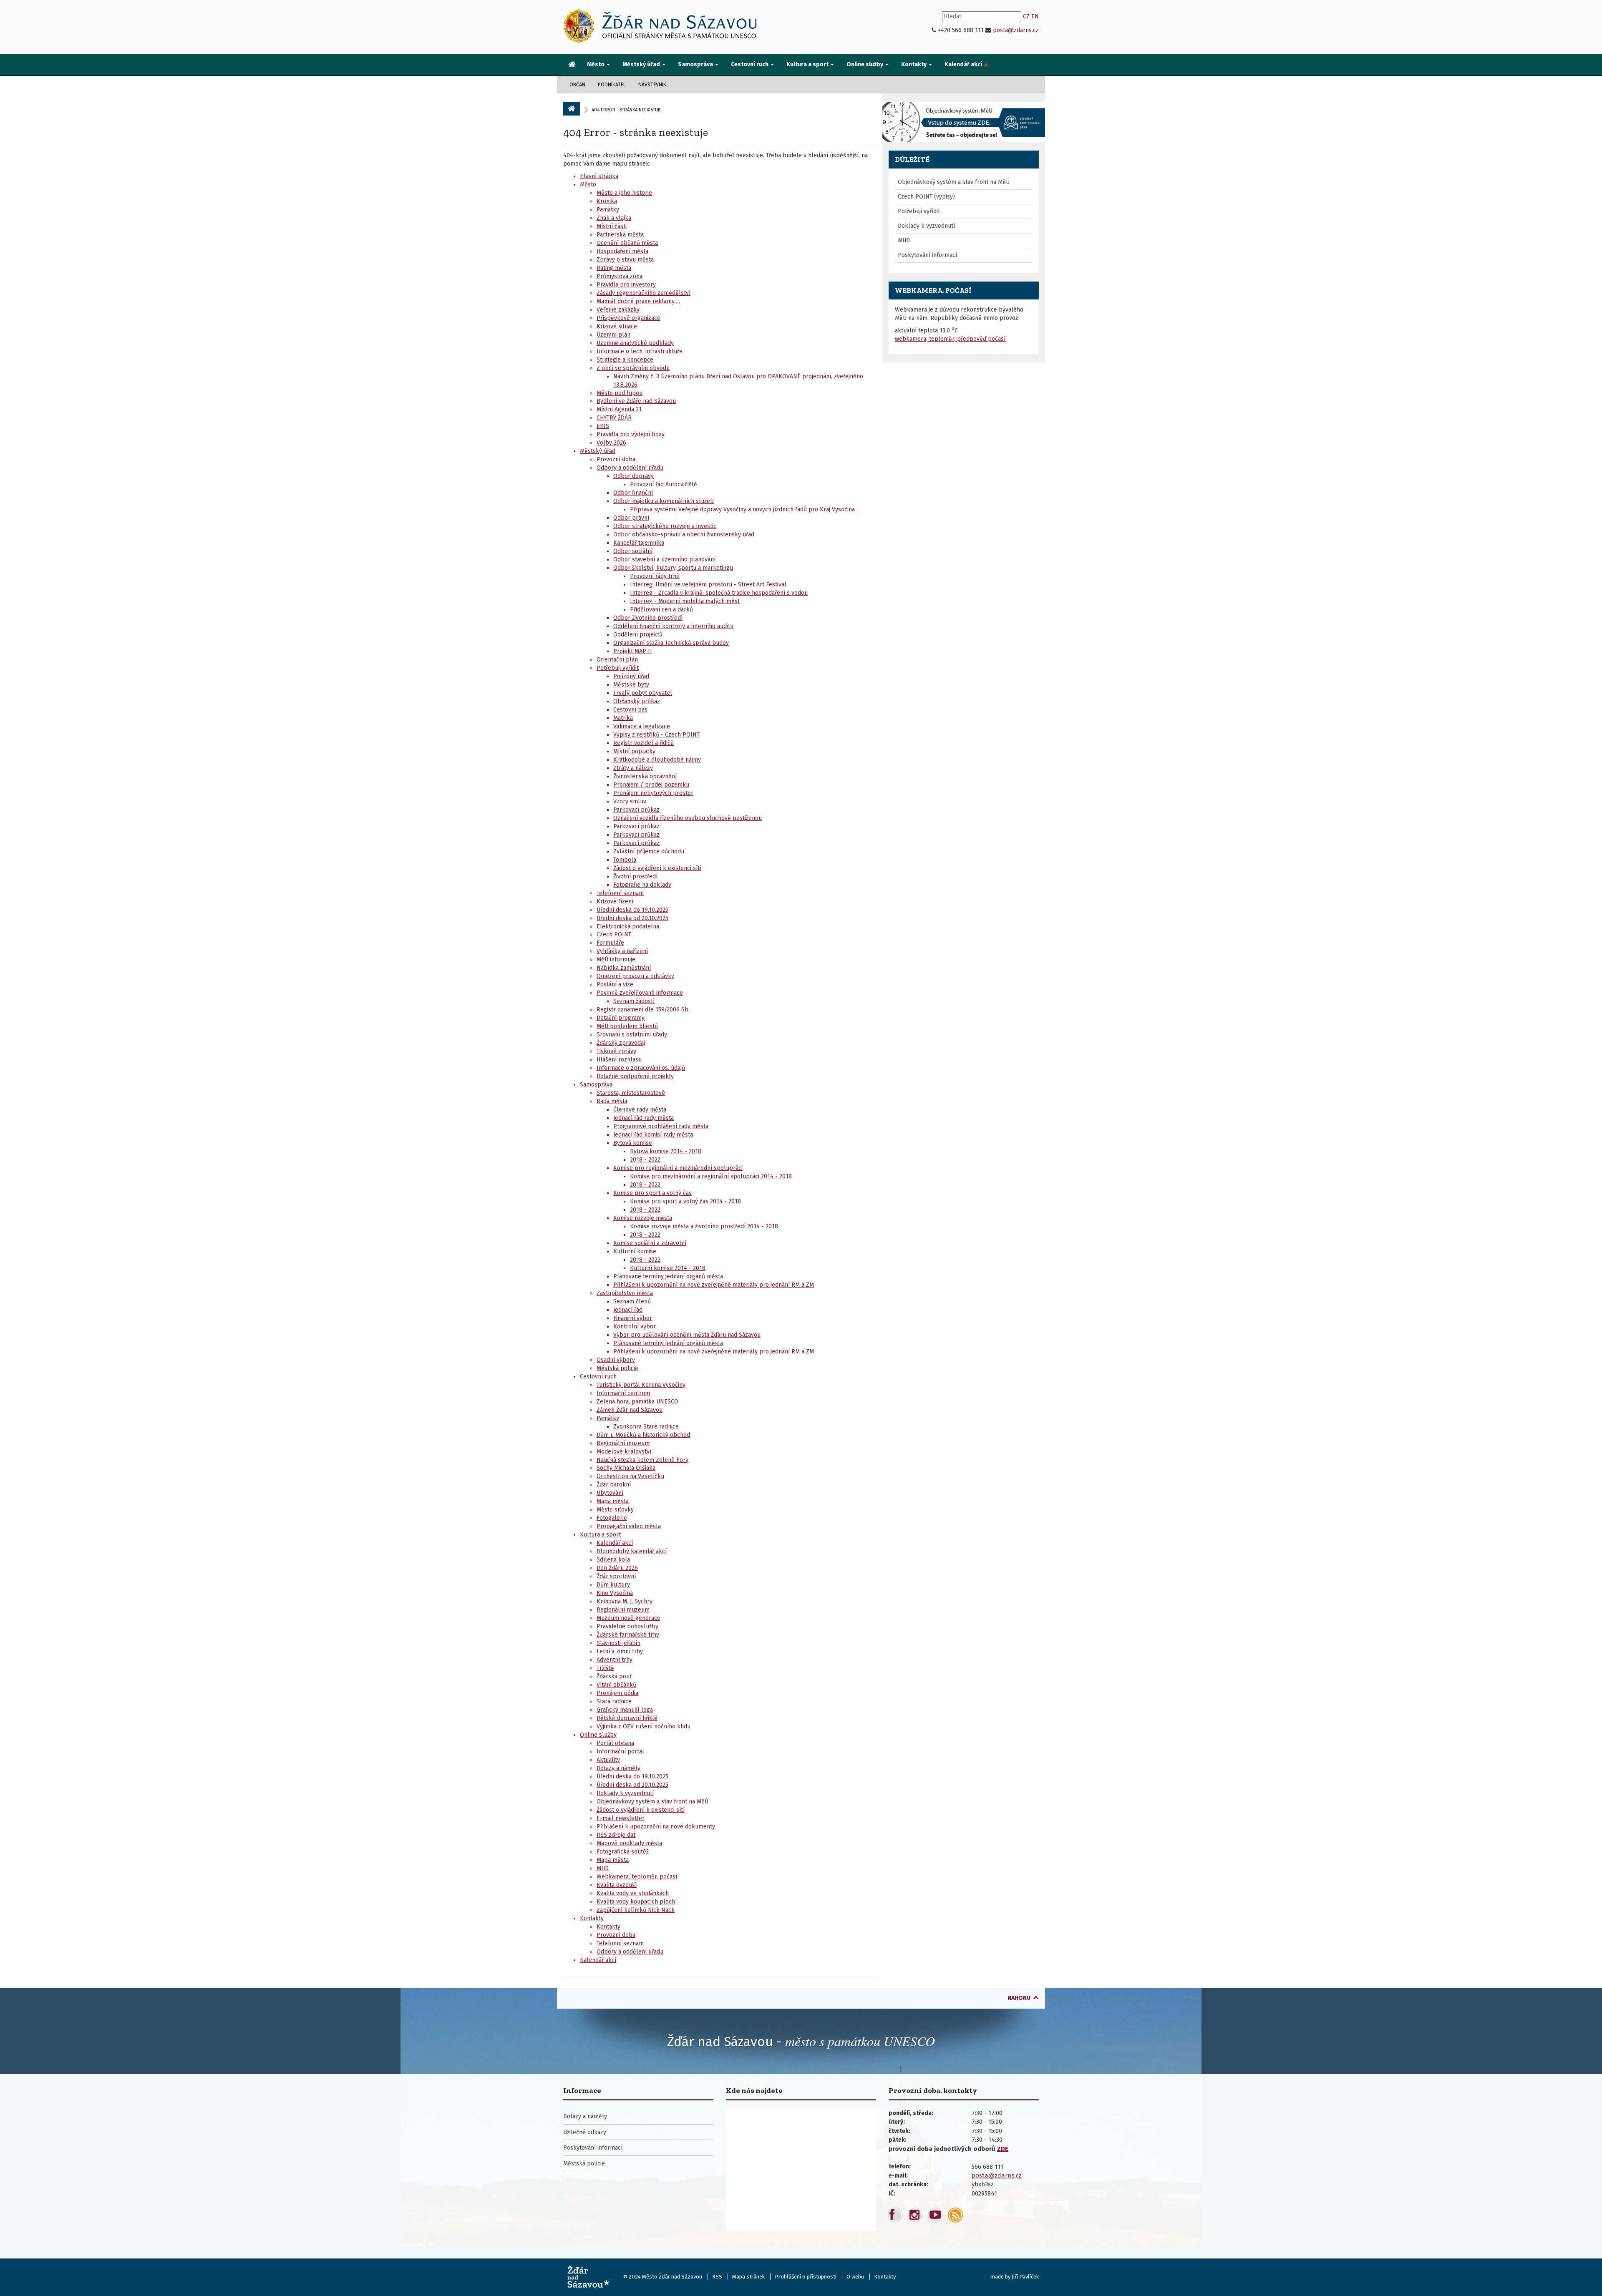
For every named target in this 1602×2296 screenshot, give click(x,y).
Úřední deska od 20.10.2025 (632, 918)
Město (588, 185)
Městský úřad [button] (642, 64)
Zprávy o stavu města (625, 260)
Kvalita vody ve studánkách (633, 1893)
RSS (717, 2277)
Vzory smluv (630, 801)
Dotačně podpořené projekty (635, 1076)
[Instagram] (915, 2215)
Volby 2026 (611, 443)
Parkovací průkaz (636, 810)
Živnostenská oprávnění (645, 776)
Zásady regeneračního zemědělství (644, 293)
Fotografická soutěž (623, 1852)
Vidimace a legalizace (642, 726)
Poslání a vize (615, 985)
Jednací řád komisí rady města (653, 1135)
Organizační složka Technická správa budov (671, 643)
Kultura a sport (600, 1535)
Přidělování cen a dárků (661, 610)
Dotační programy (621, 1018)
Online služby (598, 1735)
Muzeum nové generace (628, 1618)
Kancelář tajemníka (639, 543)
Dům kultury (613, 1585)
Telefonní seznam (620, 893)
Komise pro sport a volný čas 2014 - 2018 (685, 1201)
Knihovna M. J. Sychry (625, 1601)
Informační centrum (623, 1393)
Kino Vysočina (615, 1593)
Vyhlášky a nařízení (622, 951)
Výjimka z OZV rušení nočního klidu (644, 1726)
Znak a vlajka (614, 218)
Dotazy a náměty (618, 1768)
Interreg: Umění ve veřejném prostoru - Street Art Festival (708, 585)
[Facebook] (895, 2215)
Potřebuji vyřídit (618, 668)
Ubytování (610, 1493)
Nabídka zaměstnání (624, 968)
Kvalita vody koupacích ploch (636, 1902)
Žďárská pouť (614, 1676)
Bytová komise (633, 1143)
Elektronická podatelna (628, 927)
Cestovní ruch (598, 1377)
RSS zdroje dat (616, 1835)
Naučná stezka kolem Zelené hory (642, 1460)
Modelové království (624, 1452)
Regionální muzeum (623, 1443)
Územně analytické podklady (635, 343)
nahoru (1019, 1998)
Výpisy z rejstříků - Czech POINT (656, 735)
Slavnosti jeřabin (618, 1643)
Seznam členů (632, 1301)
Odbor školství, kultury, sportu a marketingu (673, 568)
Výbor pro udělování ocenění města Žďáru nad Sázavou (687, 1335)
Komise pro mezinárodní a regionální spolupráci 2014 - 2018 (711, 1176)
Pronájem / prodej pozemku (651, 785)
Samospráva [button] (696, 64)
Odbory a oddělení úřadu (630, 468)
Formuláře (610, 943)
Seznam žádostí (634, 1001)
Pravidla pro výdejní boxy (631, 434)
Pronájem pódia (617, 1693)
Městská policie (617, 1368)
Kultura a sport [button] (808, 64)
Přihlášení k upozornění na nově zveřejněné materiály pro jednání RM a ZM (714, 1285)
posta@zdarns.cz (1016, 30)
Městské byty (631, 685)
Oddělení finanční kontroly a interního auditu (673, 626)
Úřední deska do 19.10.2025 (632, 910)
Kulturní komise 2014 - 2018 (668, 1268)
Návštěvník (652, 85)
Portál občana (615, 1743)
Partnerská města (620, 235)
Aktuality (608, 1760)
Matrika (623, 718)
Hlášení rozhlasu (619, 1060)
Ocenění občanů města (627, 243)
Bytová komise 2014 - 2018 (666, 1151)
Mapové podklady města (629, 1843)
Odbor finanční (633, 493)
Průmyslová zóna (620, 276)
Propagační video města (629, 1526)
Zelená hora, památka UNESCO (637, 1402)
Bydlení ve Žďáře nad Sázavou (636, 401)
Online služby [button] (865, 64)
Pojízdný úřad (631, 676)
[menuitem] (572, 65)
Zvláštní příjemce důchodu (649, 851)
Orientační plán (617, 660)
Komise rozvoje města (643, 1218)
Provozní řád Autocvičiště (664, 484)
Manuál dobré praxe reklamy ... (638, 301)
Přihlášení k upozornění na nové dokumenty (656, 1827)
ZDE (1003, 2149)
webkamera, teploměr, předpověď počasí (950, 339)
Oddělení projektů (638, 635)
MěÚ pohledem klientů (627, 1026)
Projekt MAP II (633, 651)
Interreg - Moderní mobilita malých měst (685, 601)
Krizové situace (617, 326)
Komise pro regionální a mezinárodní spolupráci (678, 1168)
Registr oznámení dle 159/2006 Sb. (643, 1010)
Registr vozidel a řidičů (644, 743)
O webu (855, 2277)
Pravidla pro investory (626, 285)
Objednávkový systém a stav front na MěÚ (652, 1802)
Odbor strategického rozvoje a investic (665, 526)
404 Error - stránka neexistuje (636, 132)
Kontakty (592, 1918)
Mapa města (613, 1501)
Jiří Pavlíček (1025, 2277)
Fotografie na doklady (642, 885)
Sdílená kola (613, 1560)
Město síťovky (615, 1510)
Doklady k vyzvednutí (625, 1793)
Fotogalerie (612, 1518)
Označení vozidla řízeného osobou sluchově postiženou (688, 818)
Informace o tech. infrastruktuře (640, 351)
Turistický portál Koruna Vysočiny (641, 1385)
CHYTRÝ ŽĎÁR (614, 418)
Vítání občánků (616, 1685)
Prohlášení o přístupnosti (806, 2277)
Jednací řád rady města (644, 1118)
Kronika (607, 201)
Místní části (612, 226)
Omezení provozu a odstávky (635, 976)
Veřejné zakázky (618, 310)
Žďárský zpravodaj (621, 1043)
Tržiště (605, 1668)
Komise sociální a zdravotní (650, 1243)
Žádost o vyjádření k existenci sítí (657, 868)
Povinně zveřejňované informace (640, 993)
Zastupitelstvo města (625, 1293)
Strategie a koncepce (625, 360)
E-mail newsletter (621, 1818)
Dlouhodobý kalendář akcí (632, 1551)
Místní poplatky (634, 751)
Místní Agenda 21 (619, 409)
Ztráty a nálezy (633, 768)
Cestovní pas (630, 710)
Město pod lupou (620, 393)
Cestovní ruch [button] (750, 64)
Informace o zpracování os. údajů (641, 1068)
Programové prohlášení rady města (661, 1126)
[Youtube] (935, 2215)
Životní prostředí (635, 876)
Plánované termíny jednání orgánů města (668, 1276)
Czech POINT (614, 934)
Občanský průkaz (637, 701)
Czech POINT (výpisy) (926, 197)
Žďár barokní (614, 1485)
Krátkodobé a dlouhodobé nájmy (657, 760)
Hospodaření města (622, 251)
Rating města (614, 268)
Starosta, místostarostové (631, 1093)
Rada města (612, 1101)
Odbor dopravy (633, 476)
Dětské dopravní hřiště (627, 1718)
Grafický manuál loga (625, 1710)
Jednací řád (628, 1310)
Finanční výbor (633, 1318)
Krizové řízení (615, 902)
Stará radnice (614, 1701)
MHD (603, 1868)
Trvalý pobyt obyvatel (643, 693)
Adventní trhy (615, 1660)
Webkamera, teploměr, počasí (637, 1877)
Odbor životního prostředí (648, 618)
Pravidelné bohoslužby (627, 1626)
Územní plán (613, 335)
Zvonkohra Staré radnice (646, 1427)
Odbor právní (631, 518)
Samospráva (596, 1085)
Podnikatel (612, 85)
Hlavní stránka (599, 176)
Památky (608, 210)
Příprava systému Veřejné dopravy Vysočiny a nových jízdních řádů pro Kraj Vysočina (742, 509)
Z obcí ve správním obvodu (633, 368)
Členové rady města (640, 1110)
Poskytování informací (927, 255)
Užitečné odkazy (585, 2132)
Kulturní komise (635, 1251)
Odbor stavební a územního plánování (664, 560)
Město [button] (596, 64)
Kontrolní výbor (635, 1327)
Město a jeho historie (624, 193)
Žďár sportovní (616, 1576)
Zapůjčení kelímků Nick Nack (636, 1910)
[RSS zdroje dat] (955, 2215)
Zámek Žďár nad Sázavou (630, 1410)
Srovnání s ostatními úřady (632, 1035)
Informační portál (620, 1752)
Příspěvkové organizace (628, 318)
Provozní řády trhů (655, 576)
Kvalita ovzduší (617, 1885)
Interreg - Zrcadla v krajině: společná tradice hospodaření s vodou (719, 593)
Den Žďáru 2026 (617, 1568)
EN (1035, 16)
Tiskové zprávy (616, 1051)
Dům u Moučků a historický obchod (643, 1435)
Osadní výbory (616, 1360)
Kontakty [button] (914, 64)
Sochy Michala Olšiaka (626, 1468)
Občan (577, 85)
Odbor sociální (633, 551)
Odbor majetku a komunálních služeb (664, 501)
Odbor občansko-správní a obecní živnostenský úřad (684, 534)
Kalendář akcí (615, 1543)
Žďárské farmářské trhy (628, 1635)
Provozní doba (616, 459)
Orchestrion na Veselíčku (630, 1476)
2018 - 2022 (645, 1160)
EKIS (603, 426)
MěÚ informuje (616, 959)
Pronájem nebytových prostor (653, 793)
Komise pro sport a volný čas (652, 1193)
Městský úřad (598, 451)
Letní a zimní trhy (620, 1651)
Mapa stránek (748, 2277)
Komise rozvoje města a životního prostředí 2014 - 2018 (704, 1226)
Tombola (625, 860)
